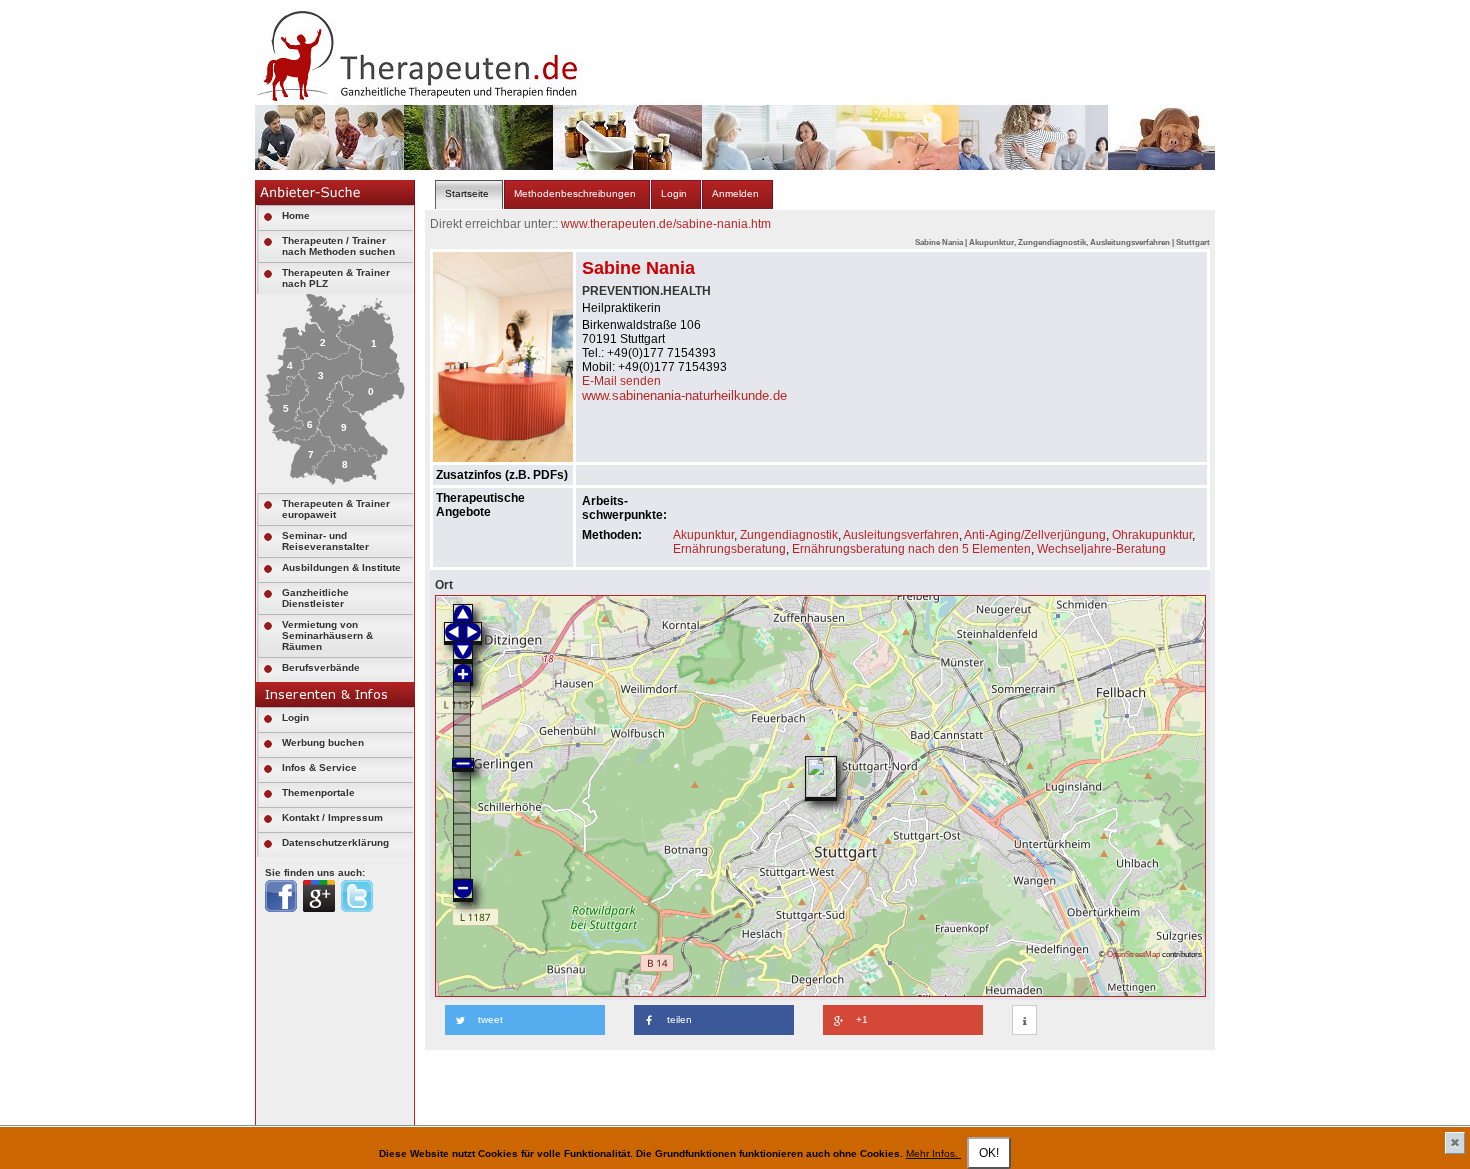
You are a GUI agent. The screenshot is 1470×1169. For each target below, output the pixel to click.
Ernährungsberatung (729, 549)
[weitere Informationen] (1024, 1021)
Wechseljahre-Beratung (1101, 549)
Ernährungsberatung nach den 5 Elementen (911, 549)
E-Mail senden (621, 381)
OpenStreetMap (1133, 954)
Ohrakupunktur (1152, 535)
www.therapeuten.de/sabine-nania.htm (666, 224)
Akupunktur (703, 535)
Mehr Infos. (933, 1153)
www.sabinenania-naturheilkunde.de (684, 395)
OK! (989, 1153)
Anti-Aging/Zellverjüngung (1035, 535)
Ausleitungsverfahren (901, 535)
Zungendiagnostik (789, 535)
